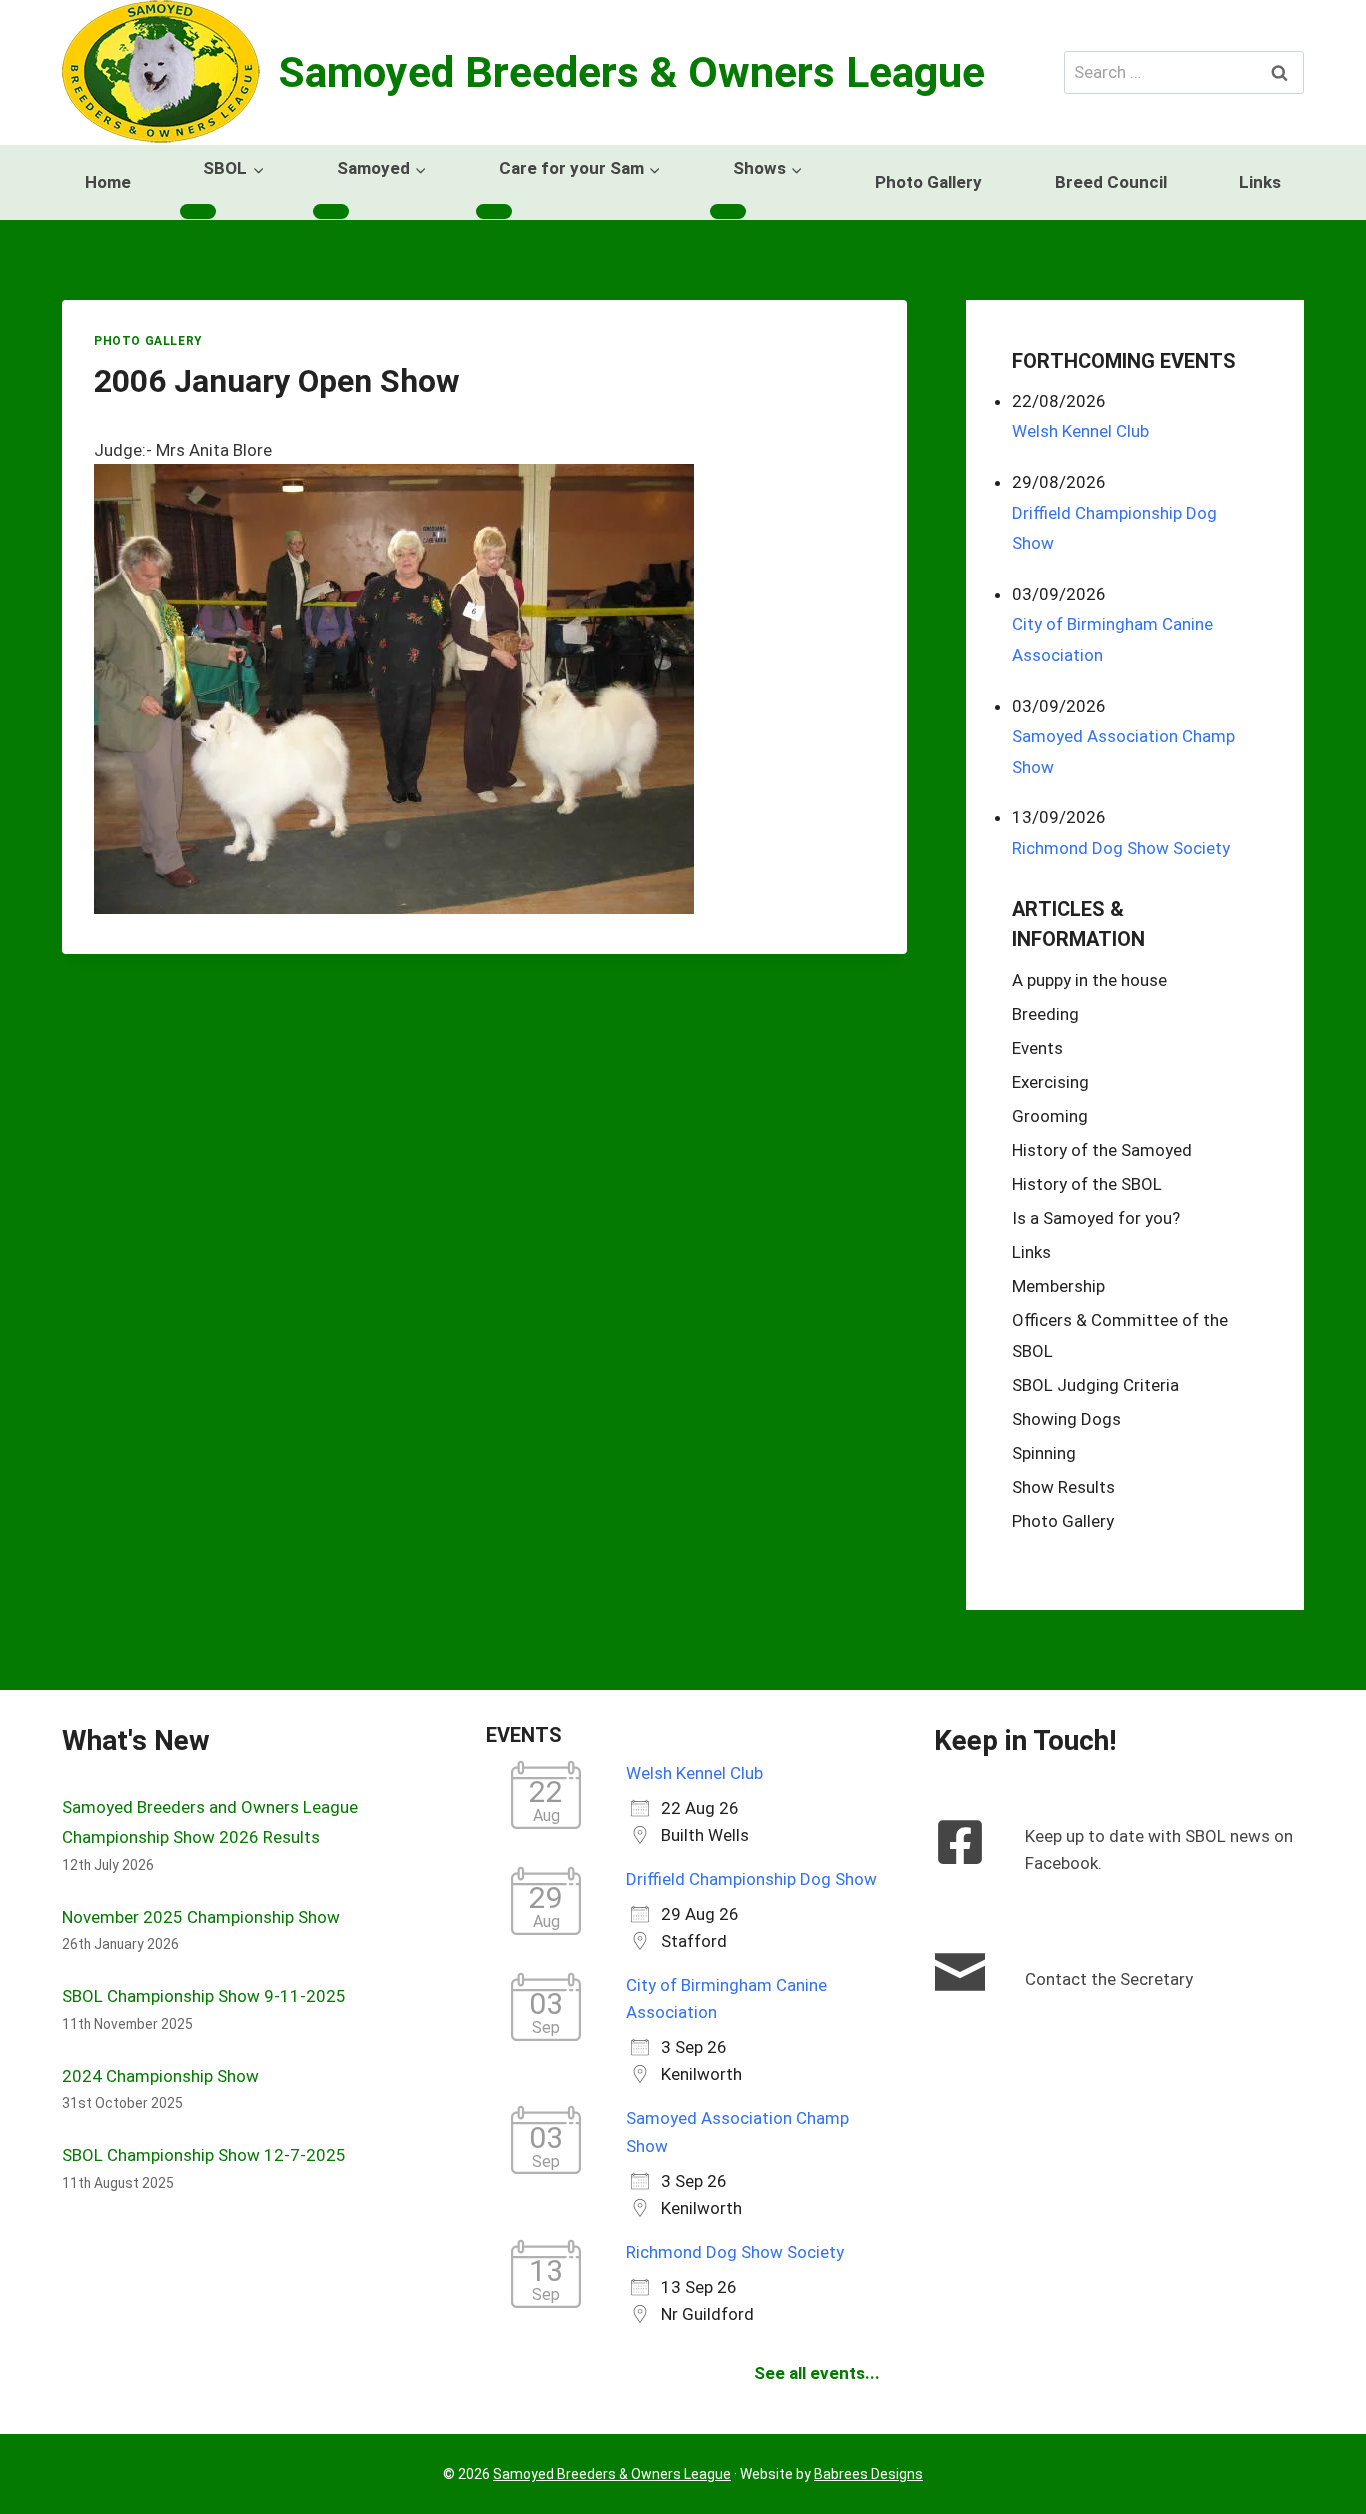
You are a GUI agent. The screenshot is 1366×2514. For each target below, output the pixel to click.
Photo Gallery (928, 182)
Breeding (1045, 1015)
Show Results (1063, 1487)
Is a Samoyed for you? (1096, 1218)
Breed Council (1111, 182)
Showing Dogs (1066, 1419)
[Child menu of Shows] (728, 211)
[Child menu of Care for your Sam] (494, 211)
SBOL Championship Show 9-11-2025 (204, 1996)
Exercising (1050, 1083)
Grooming (1050, 1117)
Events (1037, 1049)
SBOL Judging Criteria (1095, 1385)
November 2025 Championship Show (201, 1917)
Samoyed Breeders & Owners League (612, 2474)
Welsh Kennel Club (1080, 431)
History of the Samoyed (1102, 1151)
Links (1260, 182)
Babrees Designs (868, 2474)
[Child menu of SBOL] (198, 211)
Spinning (1044, 1453)
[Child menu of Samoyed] (331, 211)
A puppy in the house (1089, 981)
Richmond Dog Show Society (1121, 848)
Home (108, 182)
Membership (1058, 1286)
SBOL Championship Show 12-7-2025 (204, 2155)
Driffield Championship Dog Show (751, 1879)
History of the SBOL (1087, 1184)
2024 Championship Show (160, 2076)
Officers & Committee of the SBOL (1120, 1335)
